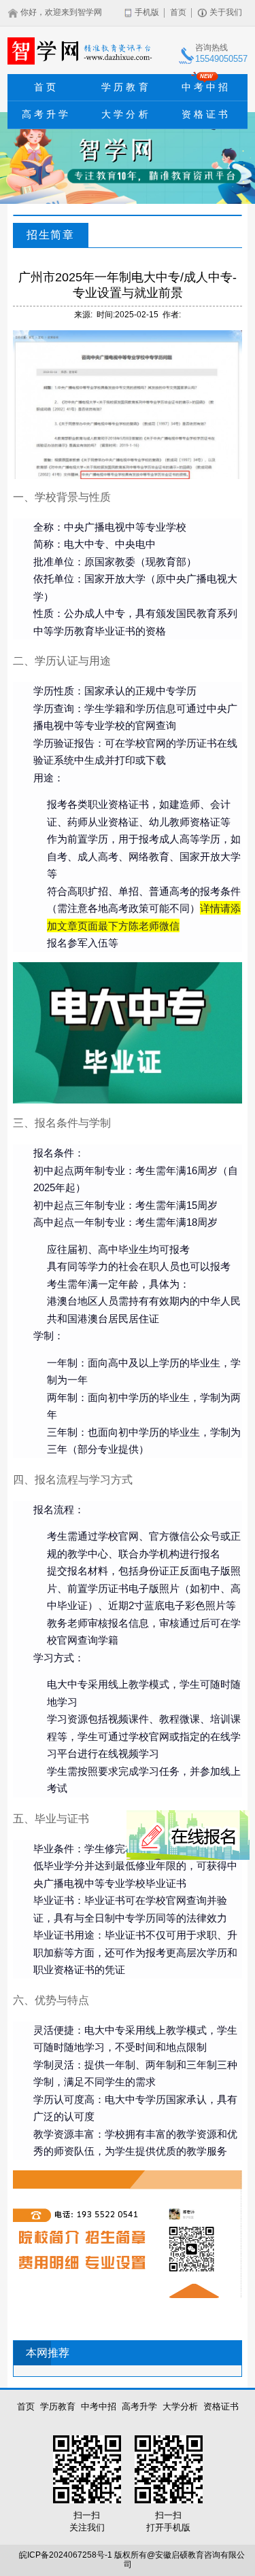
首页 (178, 13)
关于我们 (226, 13)
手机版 (147, 13)
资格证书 (206, 114)
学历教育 (126, 87)
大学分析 (126, 114)
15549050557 (221, 59)
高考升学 (47, 114)
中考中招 (206, 83)
